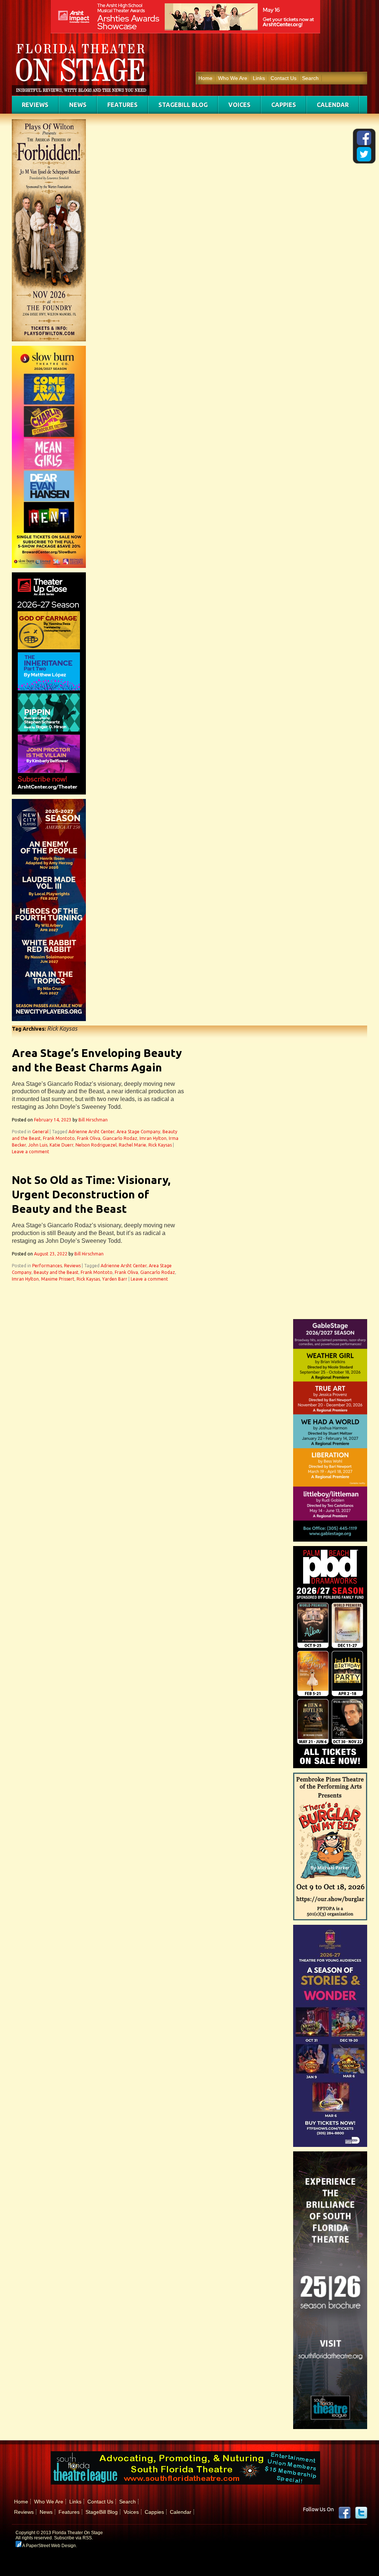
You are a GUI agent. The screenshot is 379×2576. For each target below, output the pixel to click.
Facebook (345, 2513)
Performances (47, 1266)
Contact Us (284, 78)
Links (259, 78)
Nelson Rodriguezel (96, 1145)
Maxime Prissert (58, 1279)
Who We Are (233, 78)
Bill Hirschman (93, 1120)
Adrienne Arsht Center (91, 1132)
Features (123, 105)
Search (310, 78)
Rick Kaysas (160, 1145)
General (40, 1132)
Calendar (333, 105)
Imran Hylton (153, 1138)
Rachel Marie (133, 1145)
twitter (361, 2513)
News (78, 105)
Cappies (284, 105)
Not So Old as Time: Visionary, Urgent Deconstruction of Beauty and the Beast (91, 1194)
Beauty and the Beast (56, 1272)
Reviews (35, 105)
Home (205, 78)
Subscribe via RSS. (73, 2538)
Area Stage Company (138, 1132)
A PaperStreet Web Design (49, 2546)
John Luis (38, 1145)
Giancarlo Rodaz (120, 1138)
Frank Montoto (59, 1138)
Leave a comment (31, 1152)
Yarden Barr (115, 1279)
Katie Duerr (61, 1145)
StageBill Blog (183, 105)
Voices (239, 105)
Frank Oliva (89, 1138)
